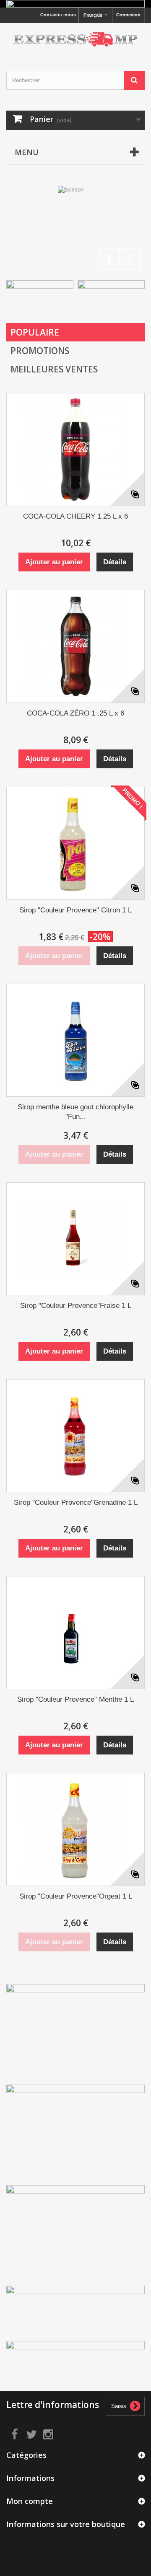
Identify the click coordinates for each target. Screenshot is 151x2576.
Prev (109, 259)
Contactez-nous (58, 15)
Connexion (128, 15)
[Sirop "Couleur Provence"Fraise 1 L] (75, 1239)
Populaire (35, 332)
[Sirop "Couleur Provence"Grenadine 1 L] (75, 1436)
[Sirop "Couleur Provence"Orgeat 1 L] (75, 1829)
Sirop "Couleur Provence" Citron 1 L (75, 910)
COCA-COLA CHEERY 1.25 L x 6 (75, 516)
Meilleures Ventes (54, 369)
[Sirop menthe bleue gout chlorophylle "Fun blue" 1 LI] (75, 1040)
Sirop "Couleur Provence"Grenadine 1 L (76, 1502)
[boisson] (75, 230)
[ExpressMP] (75, 40)
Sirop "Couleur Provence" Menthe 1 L (75, 1699)
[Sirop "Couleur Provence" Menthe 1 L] (75, 1633)
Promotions (40, 351)
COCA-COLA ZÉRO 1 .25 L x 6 (75, 713)
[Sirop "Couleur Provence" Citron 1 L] (75, 843)
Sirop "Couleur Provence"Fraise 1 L (76, 1306)
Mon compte (30, 2501)
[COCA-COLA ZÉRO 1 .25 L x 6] (75, 646)
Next (130, 259)
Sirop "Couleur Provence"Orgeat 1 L (76, 1896)
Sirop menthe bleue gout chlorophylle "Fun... (75, 1112)
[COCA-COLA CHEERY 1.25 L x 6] (75, 450)
